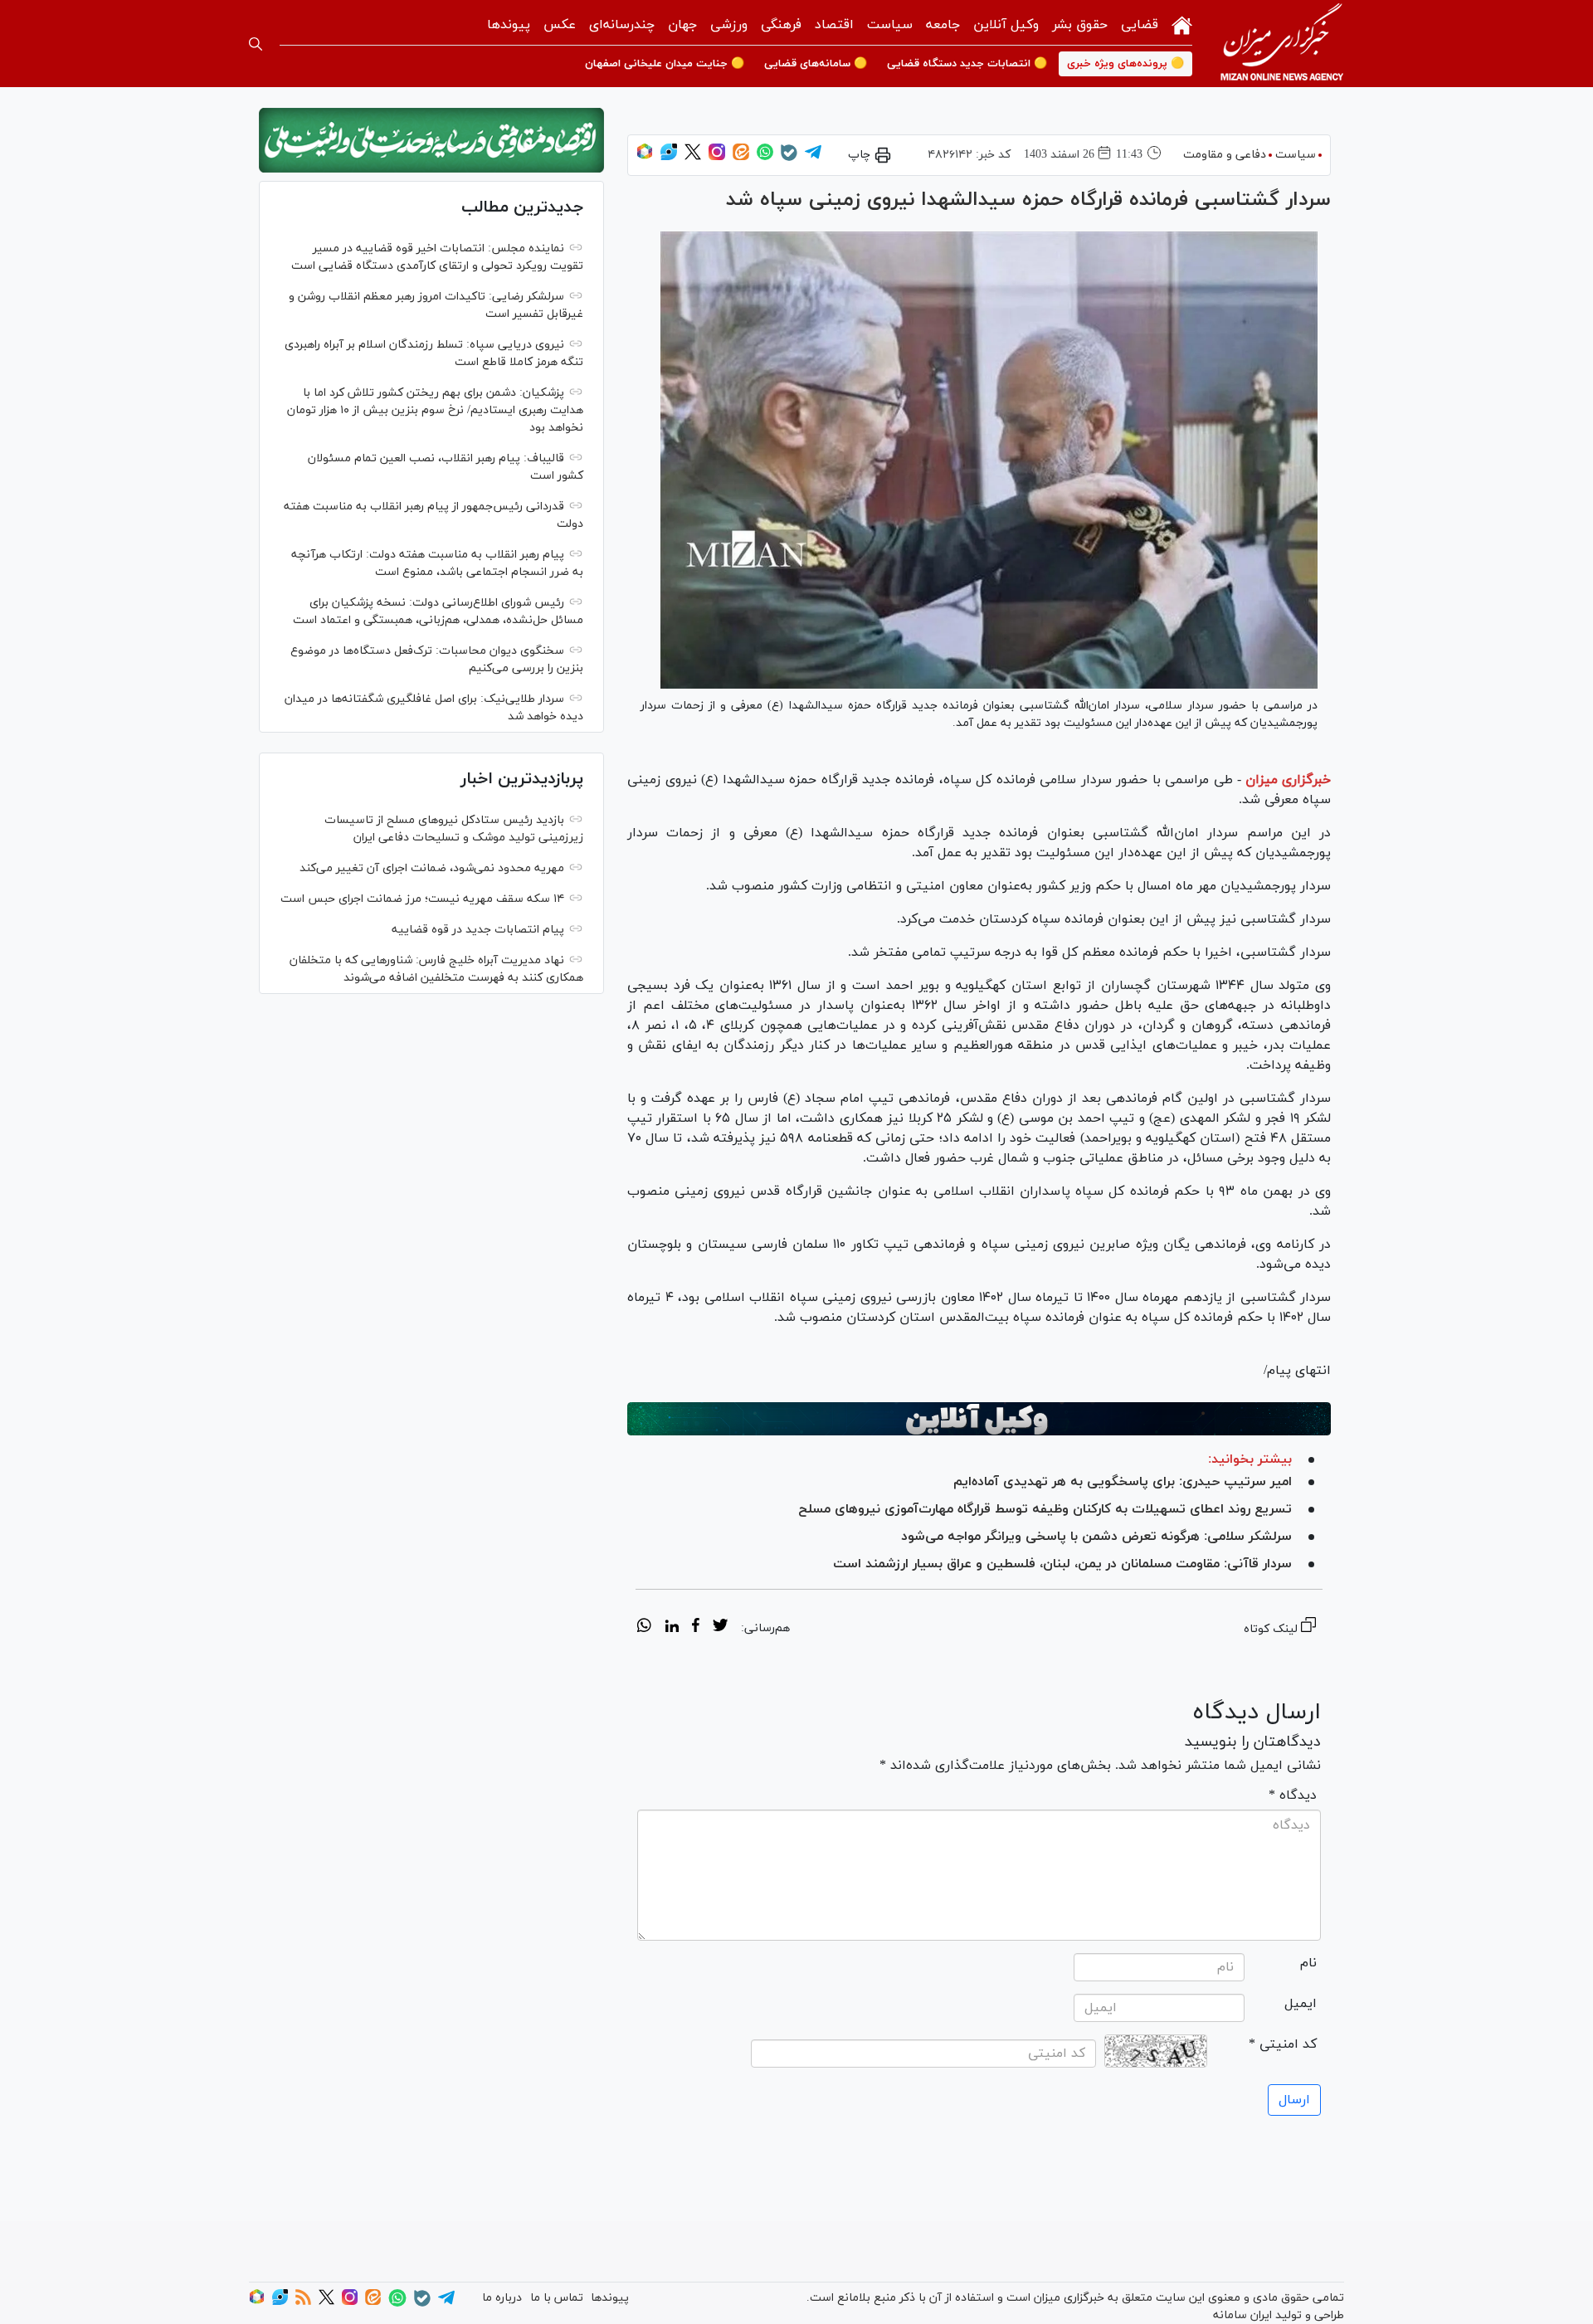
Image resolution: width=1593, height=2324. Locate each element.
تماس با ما (557, 2298)
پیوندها (509, 25)
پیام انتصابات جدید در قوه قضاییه (478, 930)
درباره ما (502, 2298)
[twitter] (720, 1628)
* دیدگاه (1293, 1795)
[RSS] (303, 2302)
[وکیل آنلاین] (979, 1419)
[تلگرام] (813, 157)
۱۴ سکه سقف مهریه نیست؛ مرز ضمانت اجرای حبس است (422, 899)
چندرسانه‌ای (622, 25)
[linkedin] (672, 1628)
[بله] (789, 158)
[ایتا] (741, 157)
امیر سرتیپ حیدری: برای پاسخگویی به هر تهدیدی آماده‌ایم (1123, 1482)
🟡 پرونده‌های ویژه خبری (1125, 64)
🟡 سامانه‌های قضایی (816, 64)
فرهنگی (781, 25)
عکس (560, 25)
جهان (682, 25)
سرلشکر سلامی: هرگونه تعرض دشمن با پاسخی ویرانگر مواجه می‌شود (1096, 1537)
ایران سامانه (1242, 2315)
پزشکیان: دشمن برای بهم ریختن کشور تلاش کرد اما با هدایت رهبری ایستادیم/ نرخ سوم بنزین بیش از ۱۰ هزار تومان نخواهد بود (435, 410)
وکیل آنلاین (1006, 25)
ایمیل (1301, 2004)
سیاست (890, 25)
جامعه (943, 25)
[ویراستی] (669, 157)
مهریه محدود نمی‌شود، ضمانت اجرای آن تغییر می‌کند (432, 868)
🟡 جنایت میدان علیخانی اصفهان (665, 64)
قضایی (1140, 25)
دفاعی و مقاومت (1225, 155)
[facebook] (696, 1628)
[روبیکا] (645, 157)
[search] (256, 44)
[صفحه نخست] (1182, 24)
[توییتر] (693, 157)
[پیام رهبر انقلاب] (431, 140)
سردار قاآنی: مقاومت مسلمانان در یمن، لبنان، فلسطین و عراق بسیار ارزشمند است (1062, 1564)
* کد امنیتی (1283, 2044)
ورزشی (729, 25)
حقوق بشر (1080, 25)
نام (1308, 1963)
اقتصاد (834, 25)
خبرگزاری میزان (1288, 780)
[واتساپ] (765, 157)
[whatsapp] (644, 1628)
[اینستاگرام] (717, 157)
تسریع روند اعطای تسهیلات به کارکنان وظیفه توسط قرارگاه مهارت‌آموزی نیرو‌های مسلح (1045, 1509)
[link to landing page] (1282, 44)
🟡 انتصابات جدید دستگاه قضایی (967, 64)
